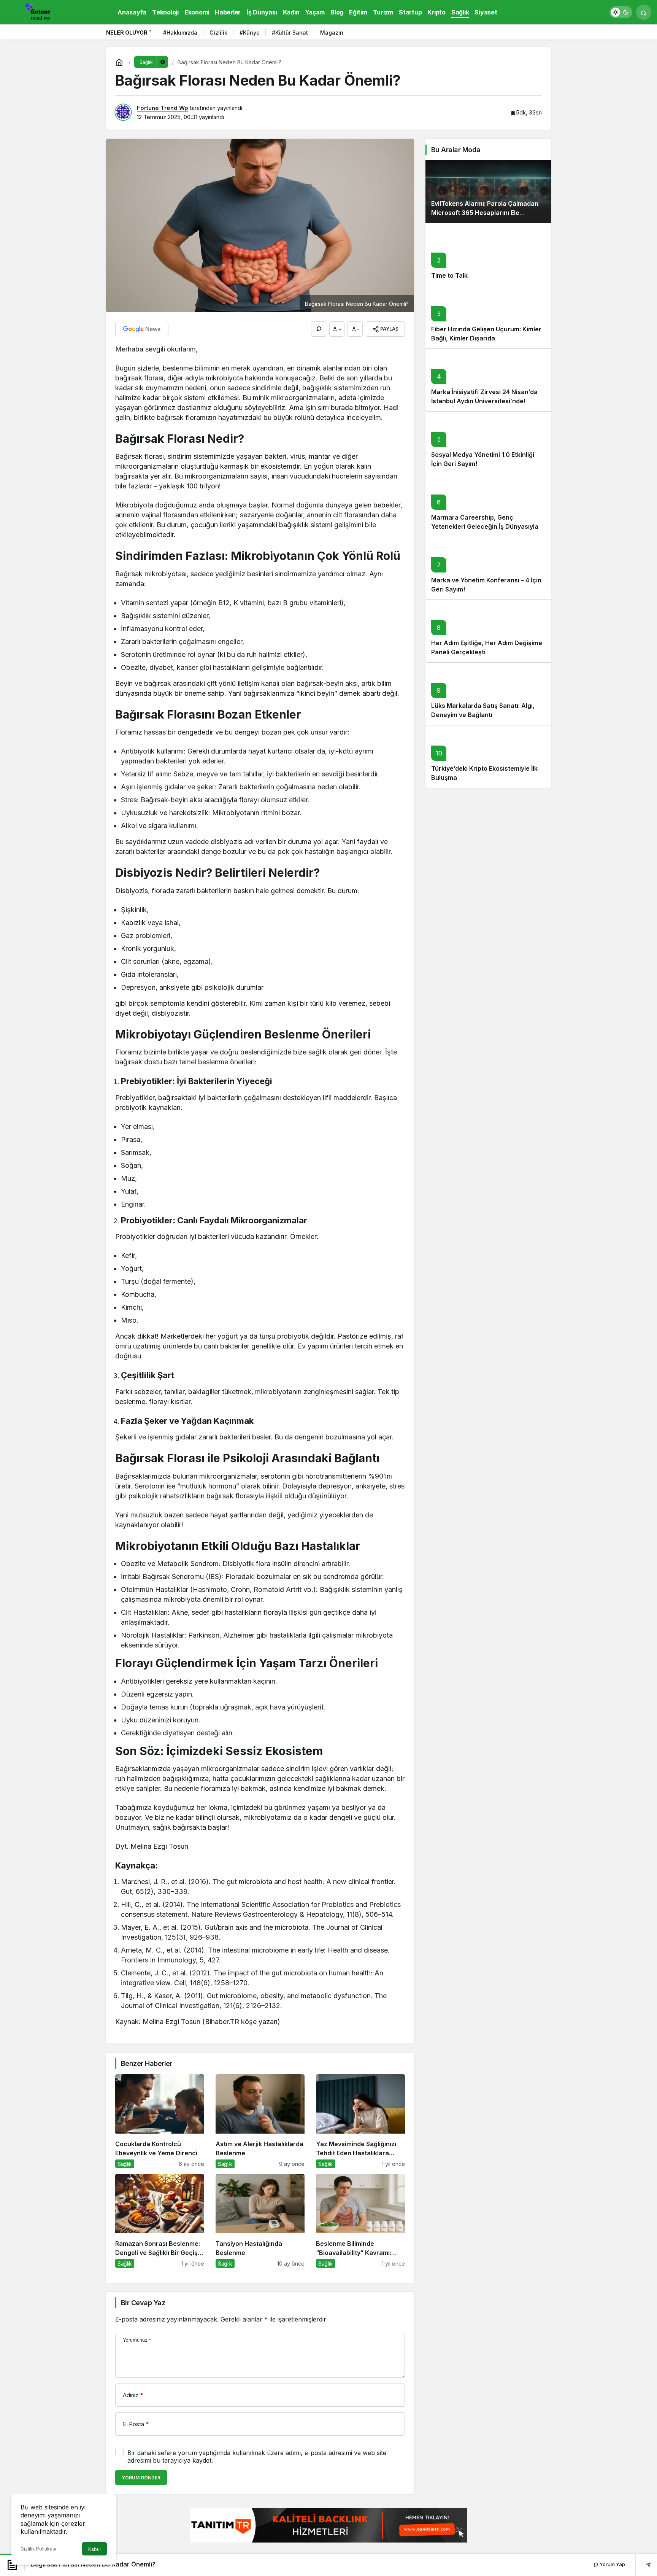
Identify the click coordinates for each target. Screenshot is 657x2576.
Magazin (332, 33)
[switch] (621, 12)
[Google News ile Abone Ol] (142, 329)
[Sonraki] (543, 34)
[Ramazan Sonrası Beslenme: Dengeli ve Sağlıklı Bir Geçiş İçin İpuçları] (160, 2221)
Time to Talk (449, 275)
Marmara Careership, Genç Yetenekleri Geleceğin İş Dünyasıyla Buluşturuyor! (485, 526)
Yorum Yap (612, 2564)
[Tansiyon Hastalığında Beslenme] (260, 2221)
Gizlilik (218, 33)
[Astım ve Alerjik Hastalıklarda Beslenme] (260, 2121)
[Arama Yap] (644, 12)
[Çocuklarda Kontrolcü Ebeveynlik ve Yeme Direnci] (160, 2121)
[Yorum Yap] (319, 329)
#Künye (250, 33)
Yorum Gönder (141, 2478)
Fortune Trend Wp (163, 108)
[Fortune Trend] (40, 11)
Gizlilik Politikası (38, 2549)
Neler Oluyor (127, 33)
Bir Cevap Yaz (143, 2303)
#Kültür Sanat (290, 33)
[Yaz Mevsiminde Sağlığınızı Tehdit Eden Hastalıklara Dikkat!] (360, 2121)
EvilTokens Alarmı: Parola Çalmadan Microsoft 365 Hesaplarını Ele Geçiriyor (485, 213)
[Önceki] (534, 34)
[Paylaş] (643, 2564)
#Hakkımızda (180, 33)
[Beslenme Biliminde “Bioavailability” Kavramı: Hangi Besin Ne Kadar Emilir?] (360, 2221)
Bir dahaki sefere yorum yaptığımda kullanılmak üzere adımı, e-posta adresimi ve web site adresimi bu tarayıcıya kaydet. (257, 2457)
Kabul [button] (94, 2549)
